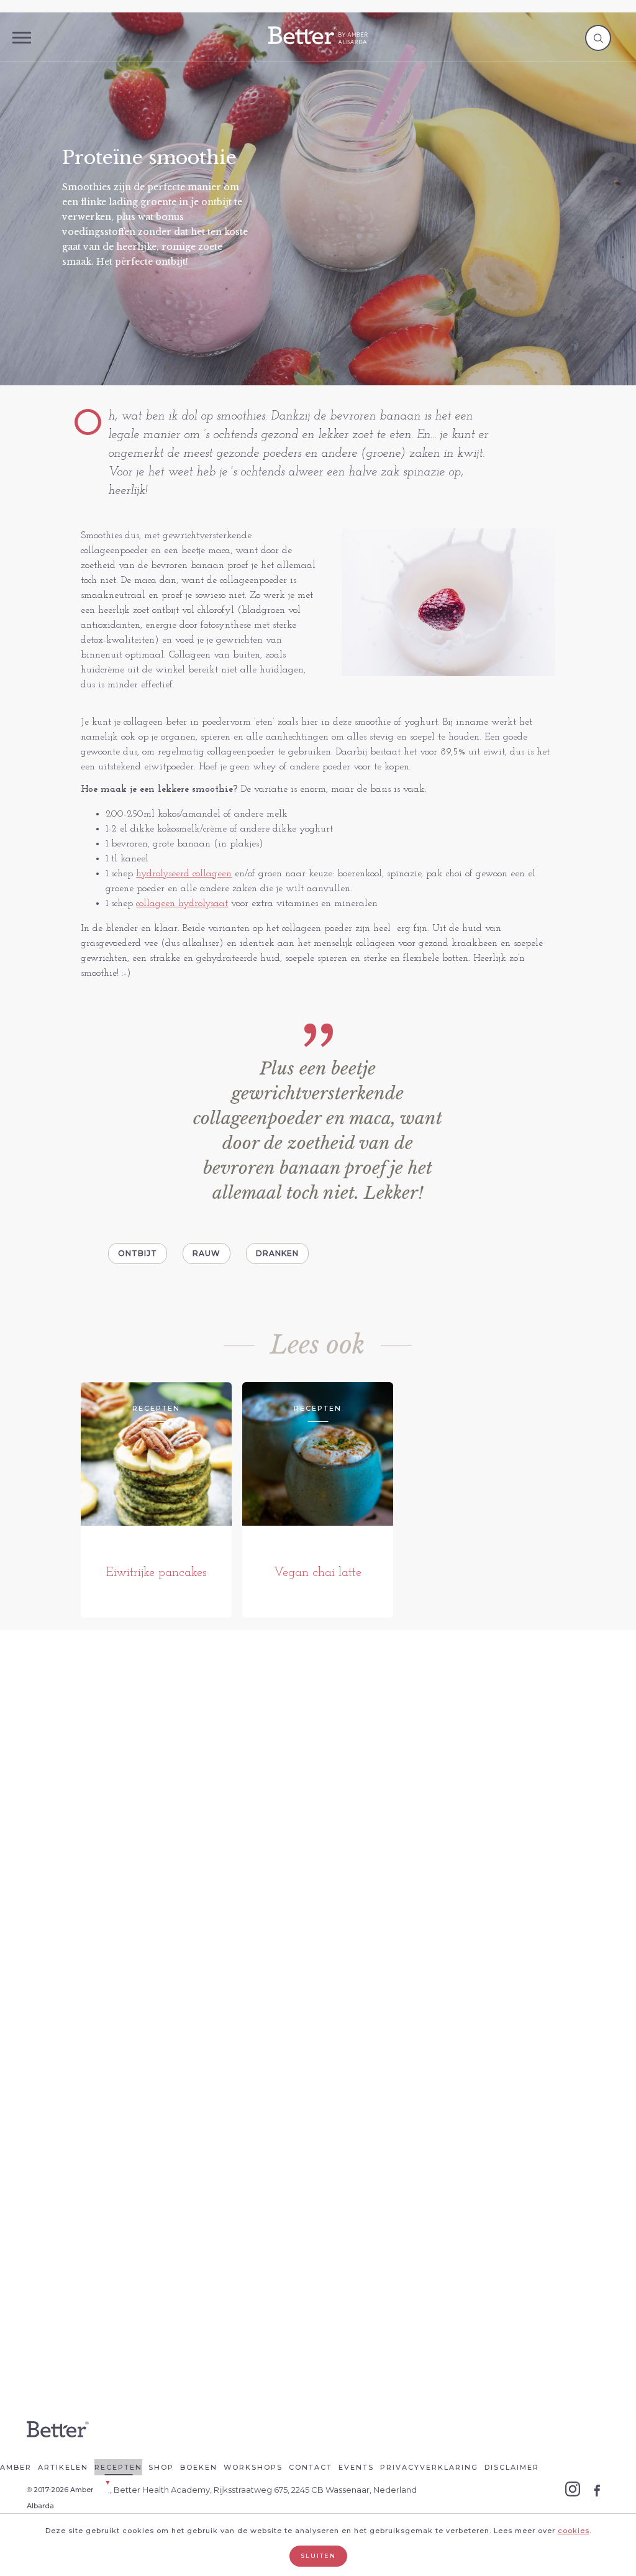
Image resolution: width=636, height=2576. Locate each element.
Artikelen (63, 2467)
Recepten (118, 2467)
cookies (574, 2531)
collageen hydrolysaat (182, 904)
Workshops (253, 2467)
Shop (161, 2467)
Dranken (277, 1253)
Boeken (199, 2467)
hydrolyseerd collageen (184, 874)
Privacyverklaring (429, 2467)
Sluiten (318, 2556)
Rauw (207, 1253)
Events (356, 2467)
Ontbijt (138, 1253)
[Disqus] (318, 1835)
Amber (16, 2467)
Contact (311, 2467)
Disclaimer (512, 2467)
